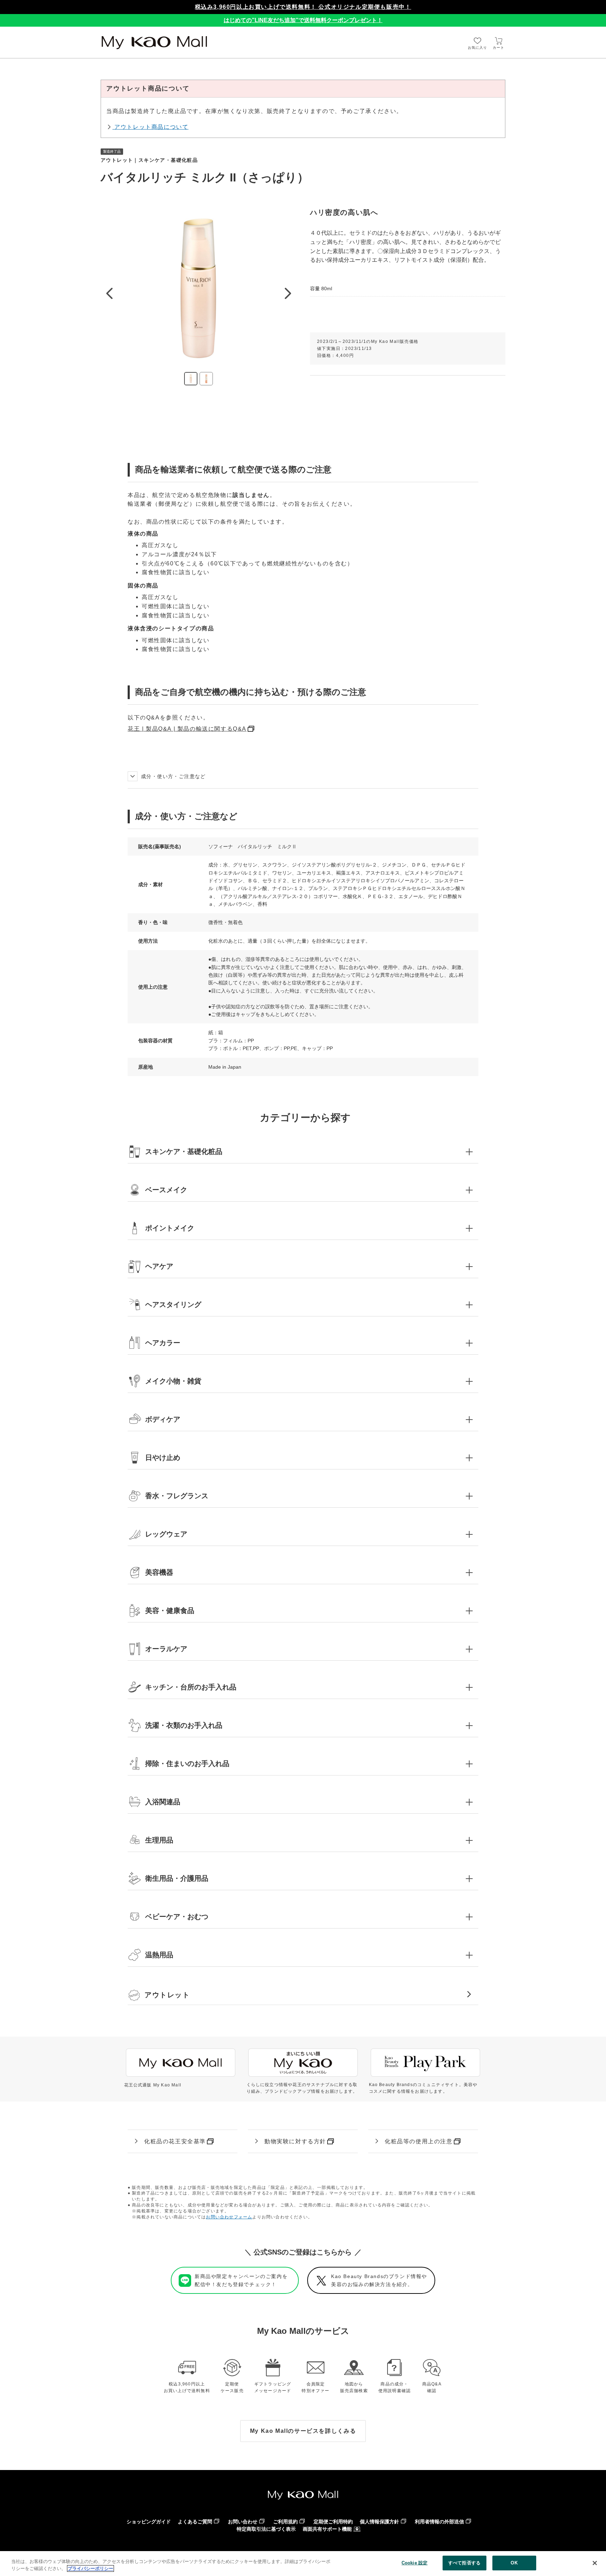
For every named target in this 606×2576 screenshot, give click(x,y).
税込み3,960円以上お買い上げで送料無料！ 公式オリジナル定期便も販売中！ (303, 7)
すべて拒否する (464, 2563)
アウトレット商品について (150, 127)
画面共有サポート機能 (327, 2529)
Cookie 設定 (415, 2563)
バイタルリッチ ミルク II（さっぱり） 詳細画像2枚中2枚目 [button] (206, 379)
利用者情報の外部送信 (439, 2522)
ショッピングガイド (149, 2522)
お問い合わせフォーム (229, 2217)
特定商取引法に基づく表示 (266, 2529)
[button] (303, 1151)
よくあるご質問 (195, 2522)
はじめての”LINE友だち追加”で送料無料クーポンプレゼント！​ (303, 20)
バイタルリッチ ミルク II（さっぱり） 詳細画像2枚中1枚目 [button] (191, 379)
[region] (303, 2564)
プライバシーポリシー (90, 2568)
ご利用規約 (285, 2522)
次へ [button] (288, 293)
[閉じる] (595, 2563)
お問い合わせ (243, 2522)
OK (514, 2563)
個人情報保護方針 (379, 2522)
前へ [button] (109, 293)
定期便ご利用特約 (333, 2522)
